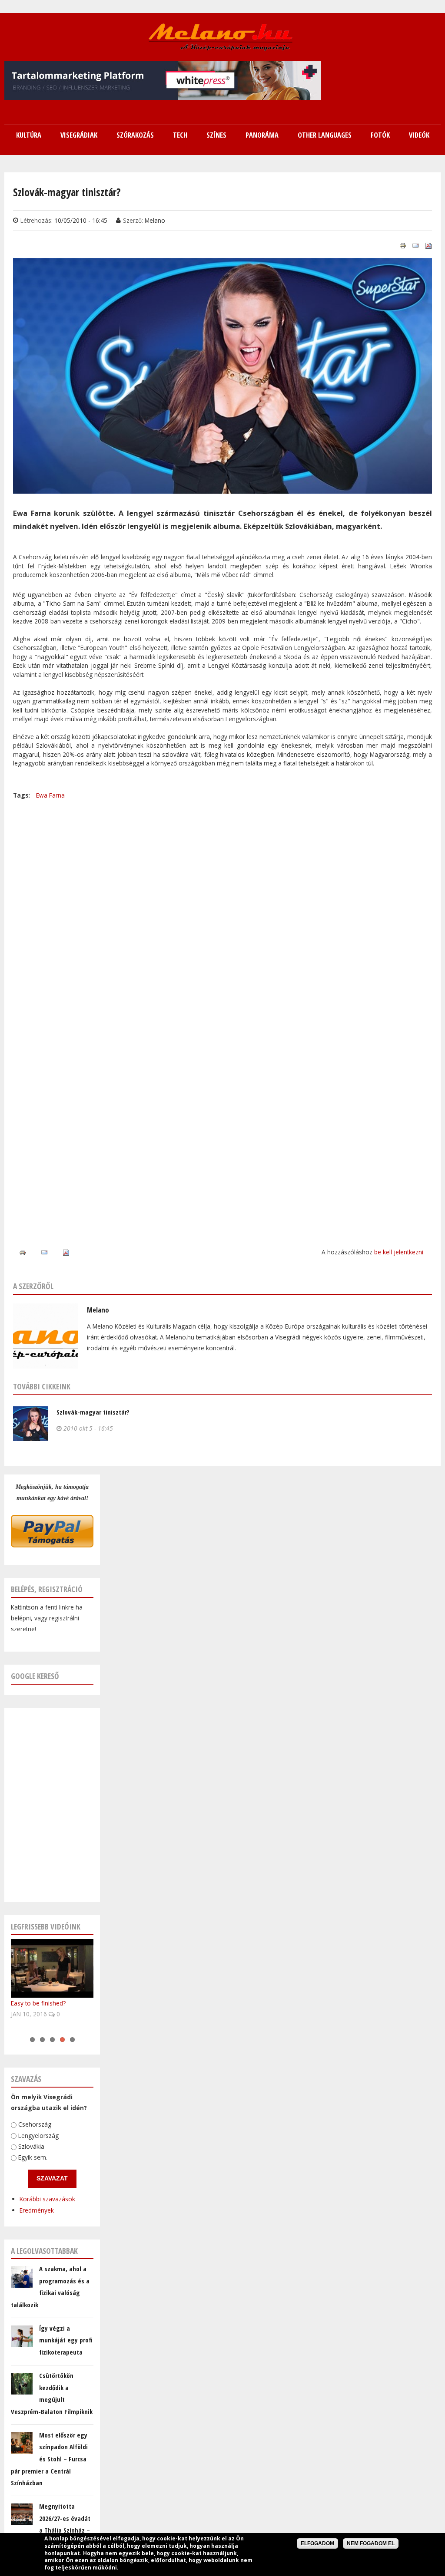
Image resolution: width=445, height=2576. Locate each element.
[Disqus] (222, 909)
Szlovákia (31, 2146)
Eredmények (37, 2210)
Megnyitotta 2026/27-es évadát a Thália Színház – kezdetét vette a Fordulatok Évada (51, 2530)
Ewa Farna (50, 795)
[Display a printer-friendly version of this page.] (403, 245)
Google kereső (35, 1676)
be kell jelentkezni (399, 1252)
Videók (419, 135)
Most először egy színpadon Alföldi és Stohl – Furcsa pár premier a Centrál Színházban (49, 2459)
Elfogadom (317, 2543)
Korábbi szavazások (47, 2199)
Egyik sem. (33, 2157)
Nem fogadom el (371, 2543)
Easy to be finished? (38, 2003)
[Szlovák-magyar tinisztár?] (222, 488)
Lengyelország (38, 2135)
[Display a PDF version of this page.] (428, 245)
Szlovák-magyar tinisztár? (93, 1412)
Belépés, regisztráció (47, 1589)
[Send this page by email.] (415, 245)
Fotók (380, 135)
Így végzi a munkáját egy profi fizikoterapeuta (66, 2340)
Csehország (35, 2124)
